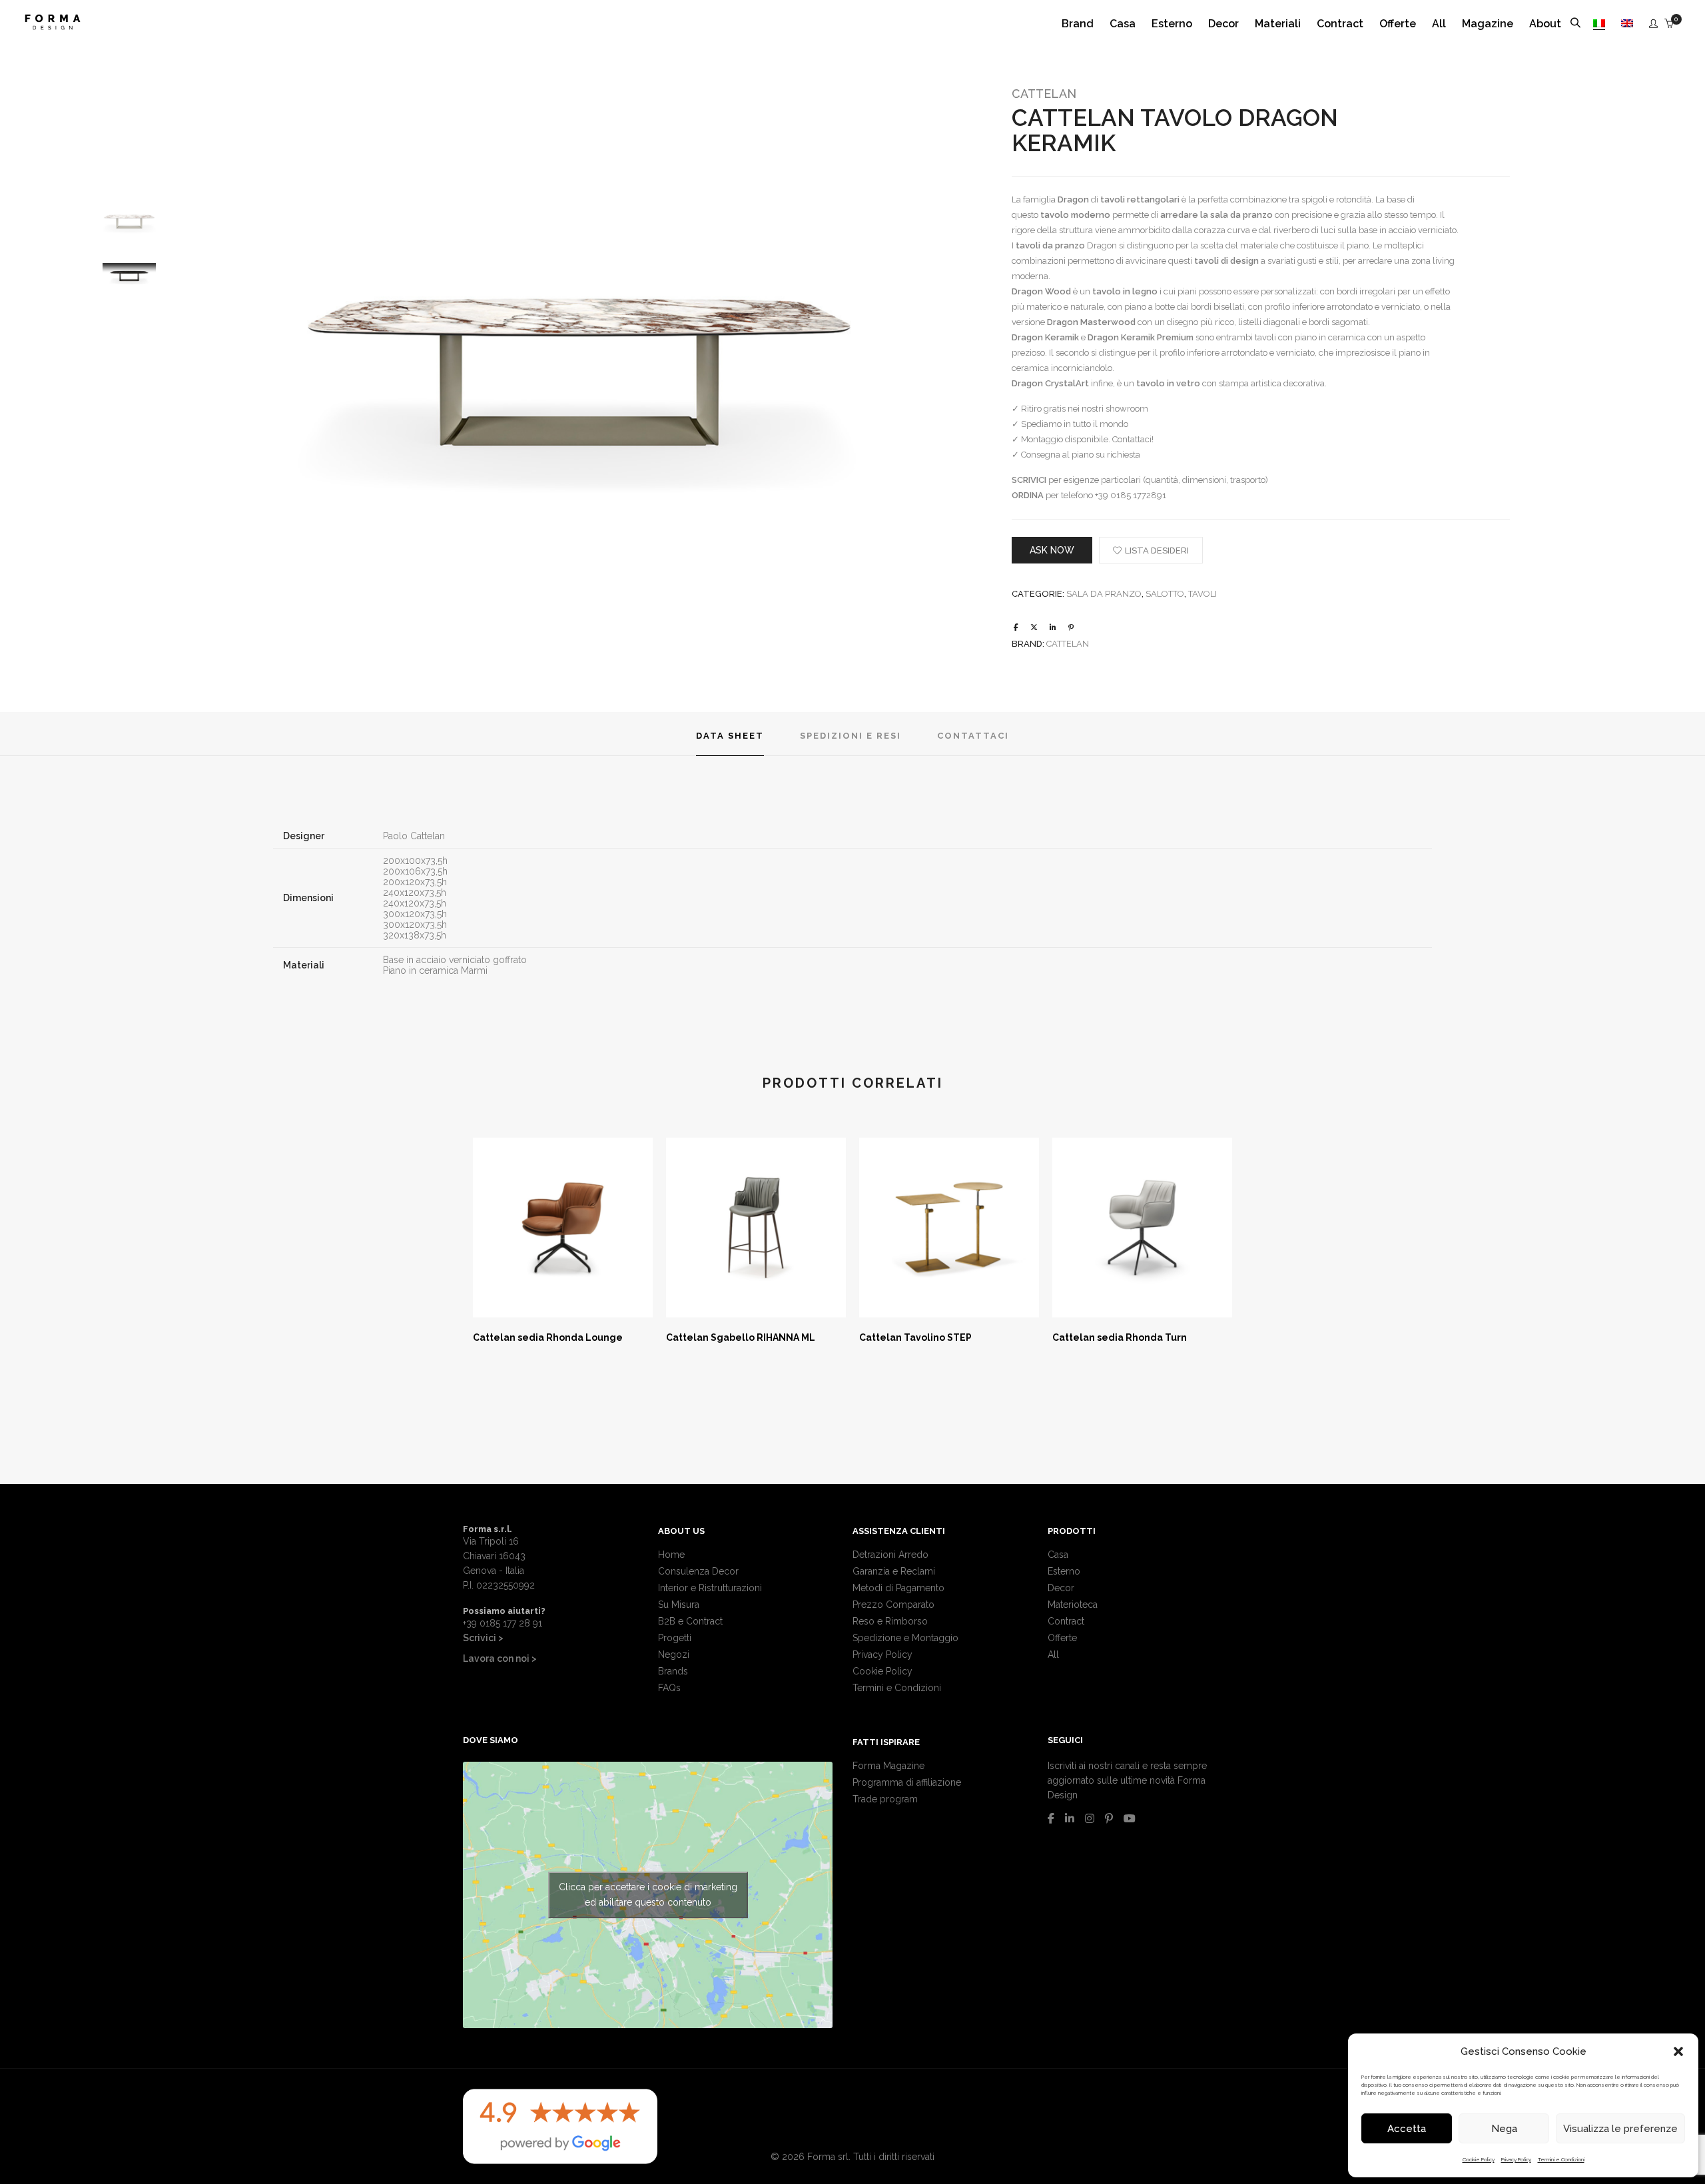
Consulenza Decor (698, 1571)
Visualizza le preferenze (1620, 2129)
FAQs (669, 1688)
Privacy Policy (1516, 2159)
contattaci (973, 736)
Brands (673, 1671)
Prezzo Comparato (893, 1605)
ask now (1052, 550)
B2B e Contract (690, 1621)
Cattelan (1044, 94)
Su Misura (679, 1605)
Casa (1058, 1555)
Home (671, 1555)
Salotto (1165, 594)
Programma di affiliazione (907, 1782)
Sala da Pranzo (1104, 594)
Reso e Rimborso (890, 1621)
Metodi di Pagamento (898, 1588)
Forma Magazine (888, 1766)
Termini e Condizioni (1561, 2159)
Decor (1061, 1588)
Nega (1504, 2129)
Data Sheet (730, 736)
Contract (1066, 1621)
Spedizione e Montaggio (905, 1638)
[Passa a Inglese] (1627, 24)
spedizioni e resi (851, 736)
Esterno (1064, 1571)
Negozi (674, 1654)
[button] (1678, 2051)
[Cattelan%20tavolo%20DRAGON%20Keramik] (1016, 628)
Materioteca (1073, 1605)
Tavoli (1202, 594)
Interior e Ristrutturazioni (710, 1588)
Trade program (885, 1799)
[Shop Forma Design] (53, 25)
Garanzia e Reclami (894, 1571)
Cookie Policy (1479, 2159)
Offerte (1062, 1638)
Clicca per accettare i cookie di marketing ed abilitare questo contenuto (648, 1895)
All (1053, 1654)
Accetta (1407, 2129)
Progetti (675, 1638)
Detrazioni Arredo (890, 1555)
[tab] (730, 734)
